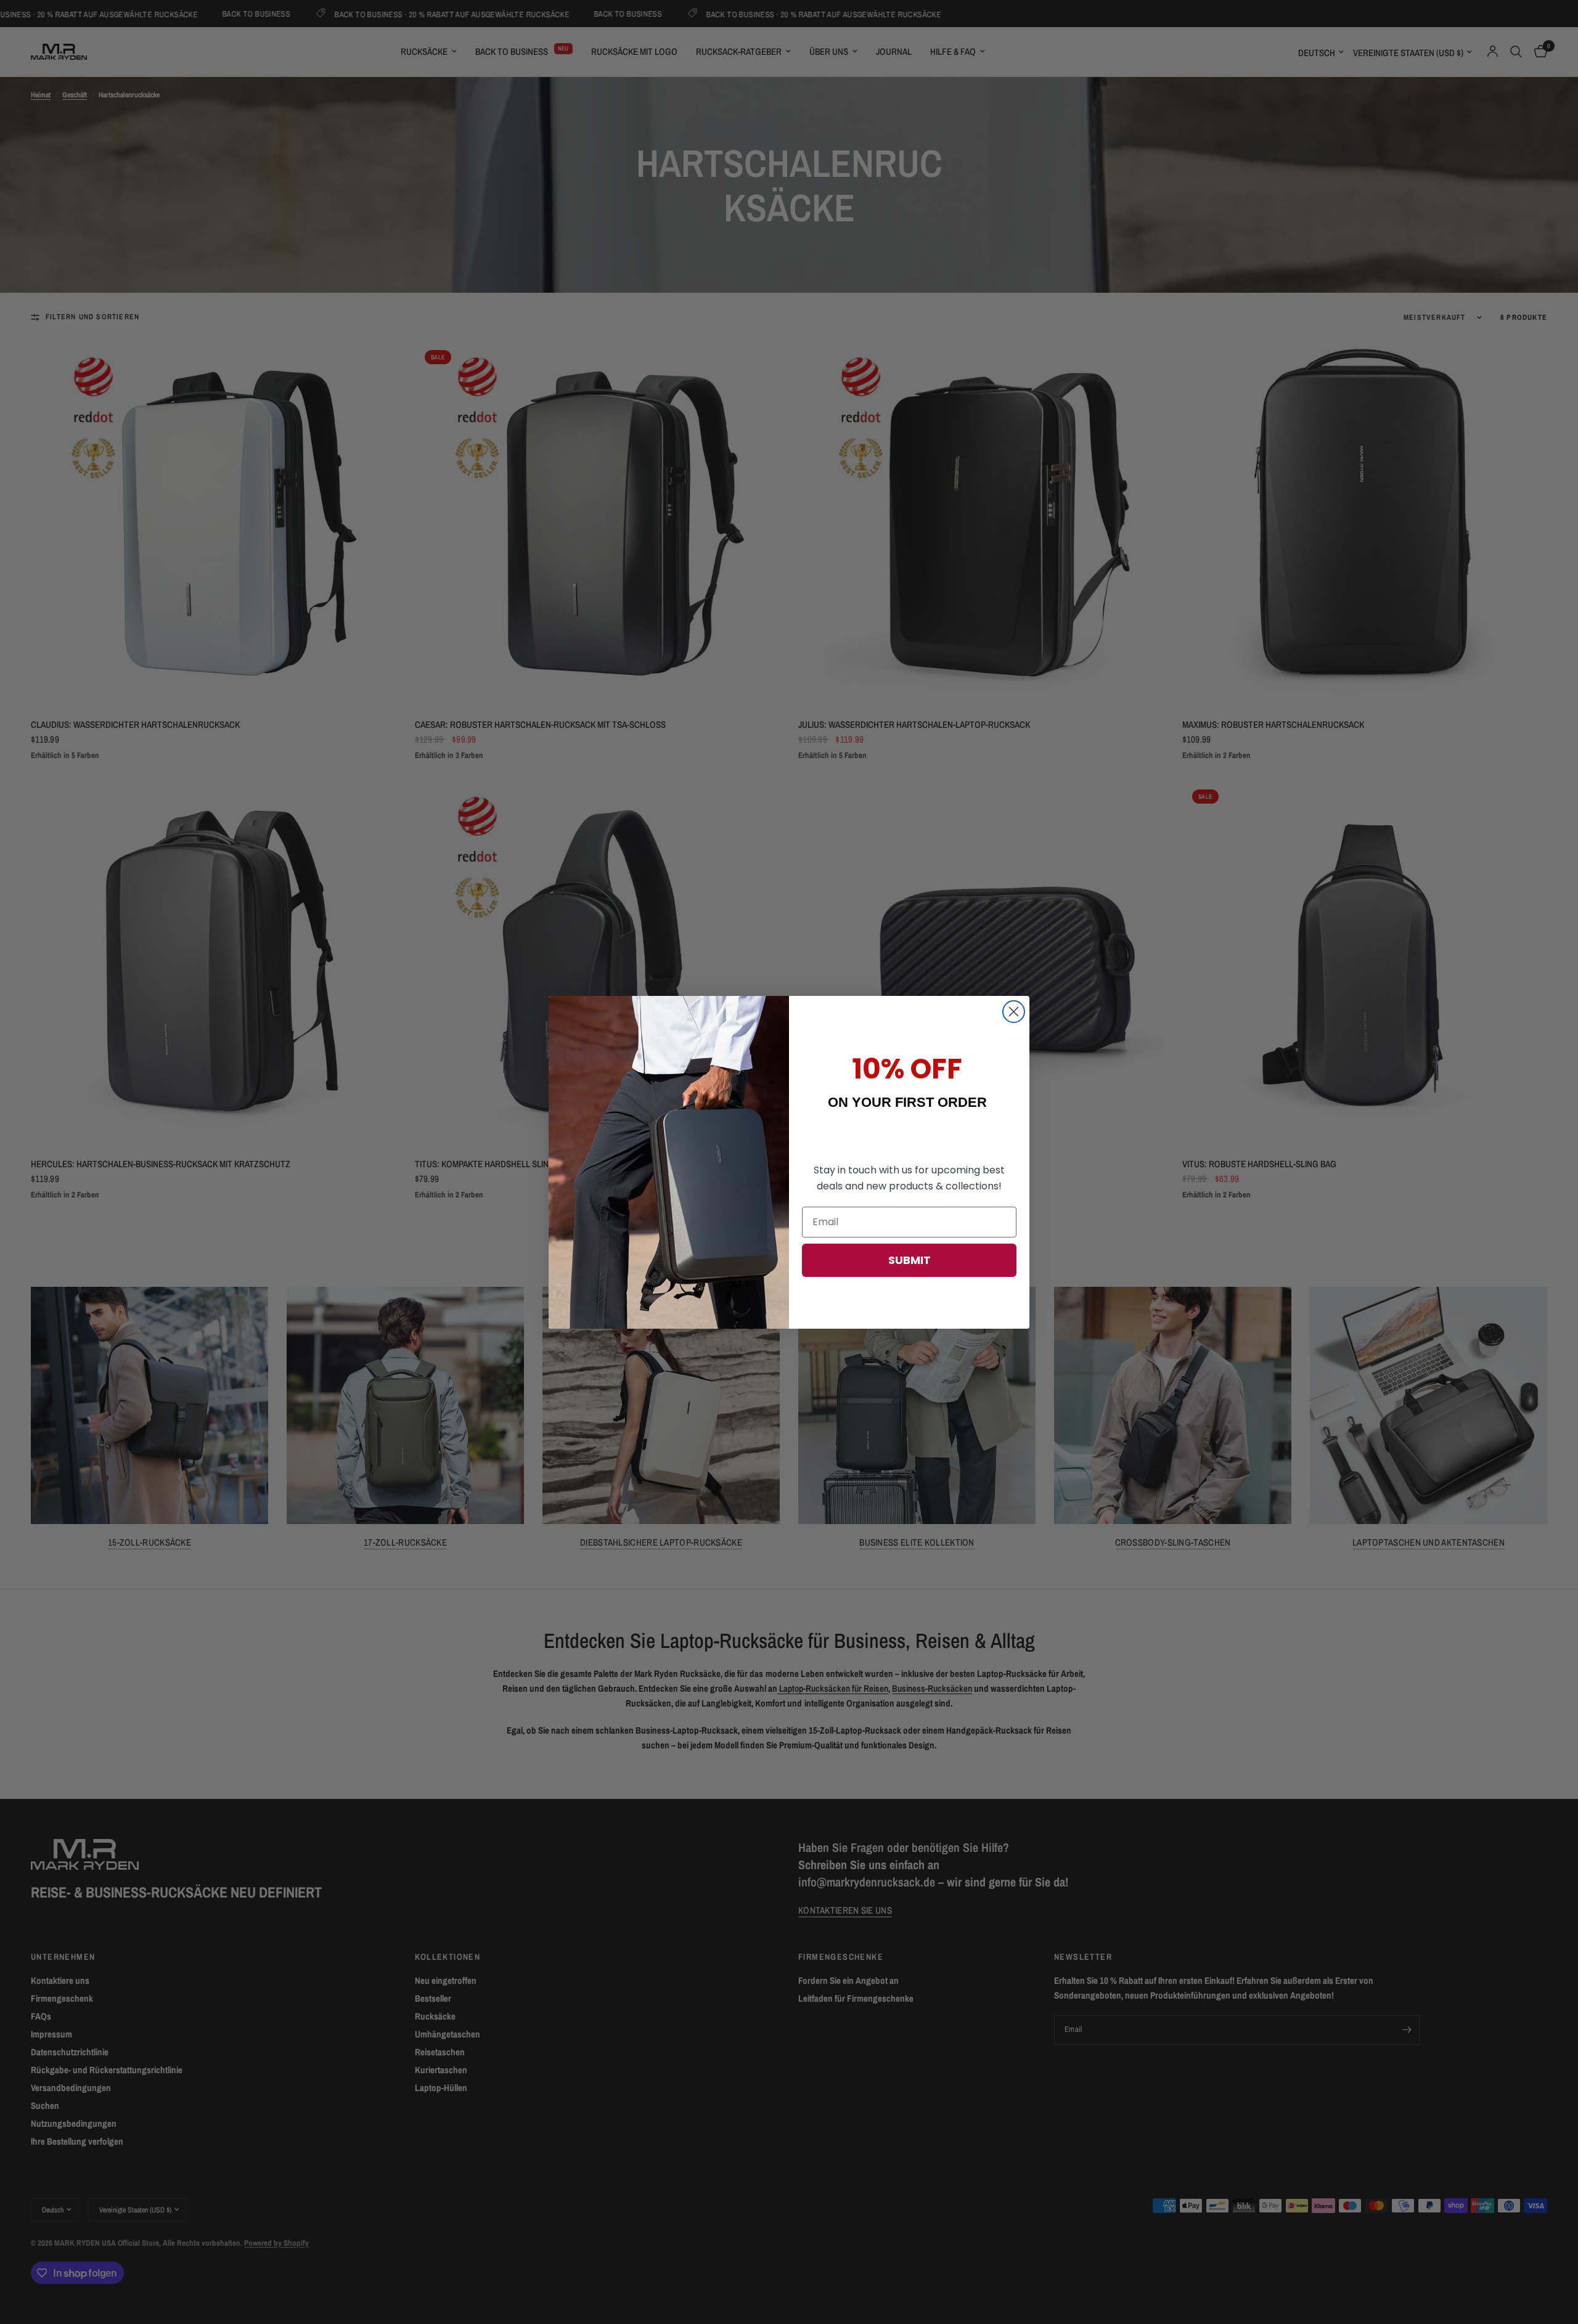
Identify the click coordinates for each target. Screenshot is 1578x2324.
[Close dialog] (1014, 1012)
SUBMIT (910, 1260)
